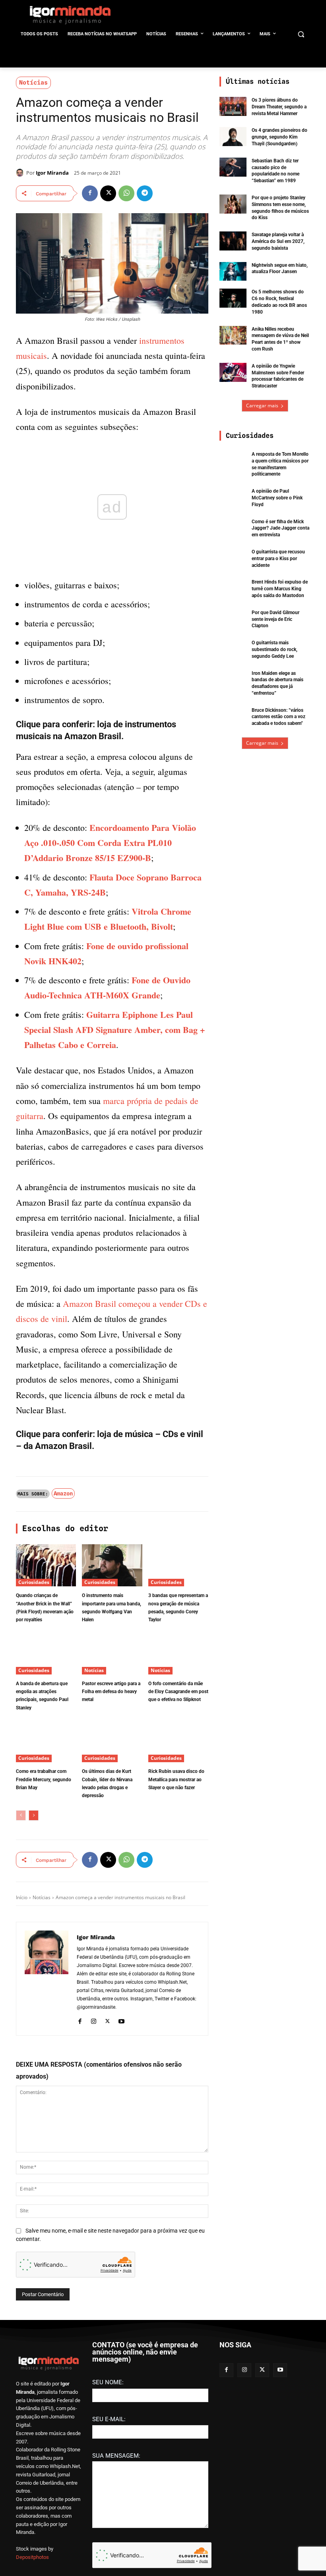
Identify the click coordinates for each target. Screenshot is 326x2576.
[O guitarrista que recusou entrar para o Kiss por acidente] (233, 558)
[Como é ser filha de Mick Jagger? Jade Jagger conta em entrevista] (233, 528)
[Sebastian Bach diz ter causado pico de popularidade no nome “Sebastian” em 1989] (233, 167)
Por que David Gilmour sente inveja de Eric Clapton (276, 619)
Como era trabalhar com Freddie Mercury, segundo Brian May (44, 1779)
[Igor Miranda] (21, 173)
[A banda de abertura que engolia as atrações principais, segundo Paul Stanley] (46, 1653)
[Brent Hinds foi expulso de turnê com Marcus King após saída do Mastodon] (233, 588)
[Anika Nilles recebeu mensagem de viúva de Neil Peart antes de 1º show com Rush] (233, 335)
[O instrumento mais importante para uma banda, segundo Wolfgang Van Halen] (112, 1565)
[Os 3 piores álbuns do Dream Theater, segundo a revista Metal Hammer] (233, 106)
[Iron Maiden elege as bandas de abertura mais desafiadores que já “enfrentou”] (233, 680)
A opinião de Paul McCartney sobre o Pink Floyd (277, 498)
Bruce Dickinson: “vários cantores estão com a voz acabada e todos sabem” (278, 717)
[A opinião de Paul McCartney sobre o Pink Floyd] (233, 497)
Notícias (33, 83)
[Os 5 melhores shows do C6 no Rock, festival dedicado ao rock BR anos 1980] (233, 298)
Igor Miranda (52, 173)
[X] (108, 193)
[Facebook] (90, 193)
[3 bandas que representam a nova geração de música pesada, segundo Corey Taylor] (178, 1565)
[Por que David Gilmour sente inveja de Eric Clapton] (233, 619)
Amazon (63, 1493)
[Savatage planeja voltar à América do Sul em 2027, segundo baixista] (233, 241)
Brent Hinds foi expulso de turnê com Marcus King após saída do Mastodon (280, 589)
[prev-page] (21, 1815)
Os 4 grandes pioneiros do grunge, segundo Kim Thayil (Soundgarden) (279, 137)
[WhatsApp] (126, 193)
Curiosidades (34, 1582)
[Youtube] (121, 2020)
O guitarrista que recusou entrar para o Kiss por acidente (278, 559)
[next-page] (34, 1815)
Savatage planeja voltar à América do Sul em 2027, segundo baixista (278, 241)
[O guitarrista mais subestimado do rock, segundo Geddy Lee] (233, 649)
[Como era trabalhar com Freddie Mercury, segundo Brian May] (46, 1741)
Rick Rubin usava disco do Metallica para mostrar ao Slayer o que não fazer (176, 1779)
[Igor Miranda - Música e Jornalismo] (70, 15)
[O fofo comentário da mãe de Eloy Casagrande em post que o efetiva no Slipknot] (178, 1653)
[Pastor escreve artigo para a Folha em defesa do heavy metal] (112, 1653)
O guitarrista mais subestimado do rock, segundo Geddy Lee (275, 649)
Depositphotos (32, 2557)
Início (22, 1897)
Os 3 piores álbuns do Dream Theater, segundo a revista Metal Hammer (279, 107)
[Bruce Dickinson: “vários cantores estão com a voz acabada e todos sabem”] (233, 717)
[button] (301, 34)
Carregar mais (262, 406)
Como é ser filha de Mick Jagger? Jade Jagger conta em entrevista (280, 528)
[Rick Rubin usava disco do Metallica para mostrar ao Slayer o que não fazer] (178, 1741)
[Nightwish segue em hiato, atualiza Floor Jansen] (233, 272)
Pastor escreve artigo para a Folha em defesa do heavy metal (111, 1692)
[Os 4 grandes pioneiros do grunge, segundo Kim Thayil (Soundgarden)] (233, 137)
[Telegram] (145, 193)
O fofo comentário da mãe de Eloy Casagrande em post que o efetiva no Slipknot (178, 1692)
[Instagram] (94, 2020)
